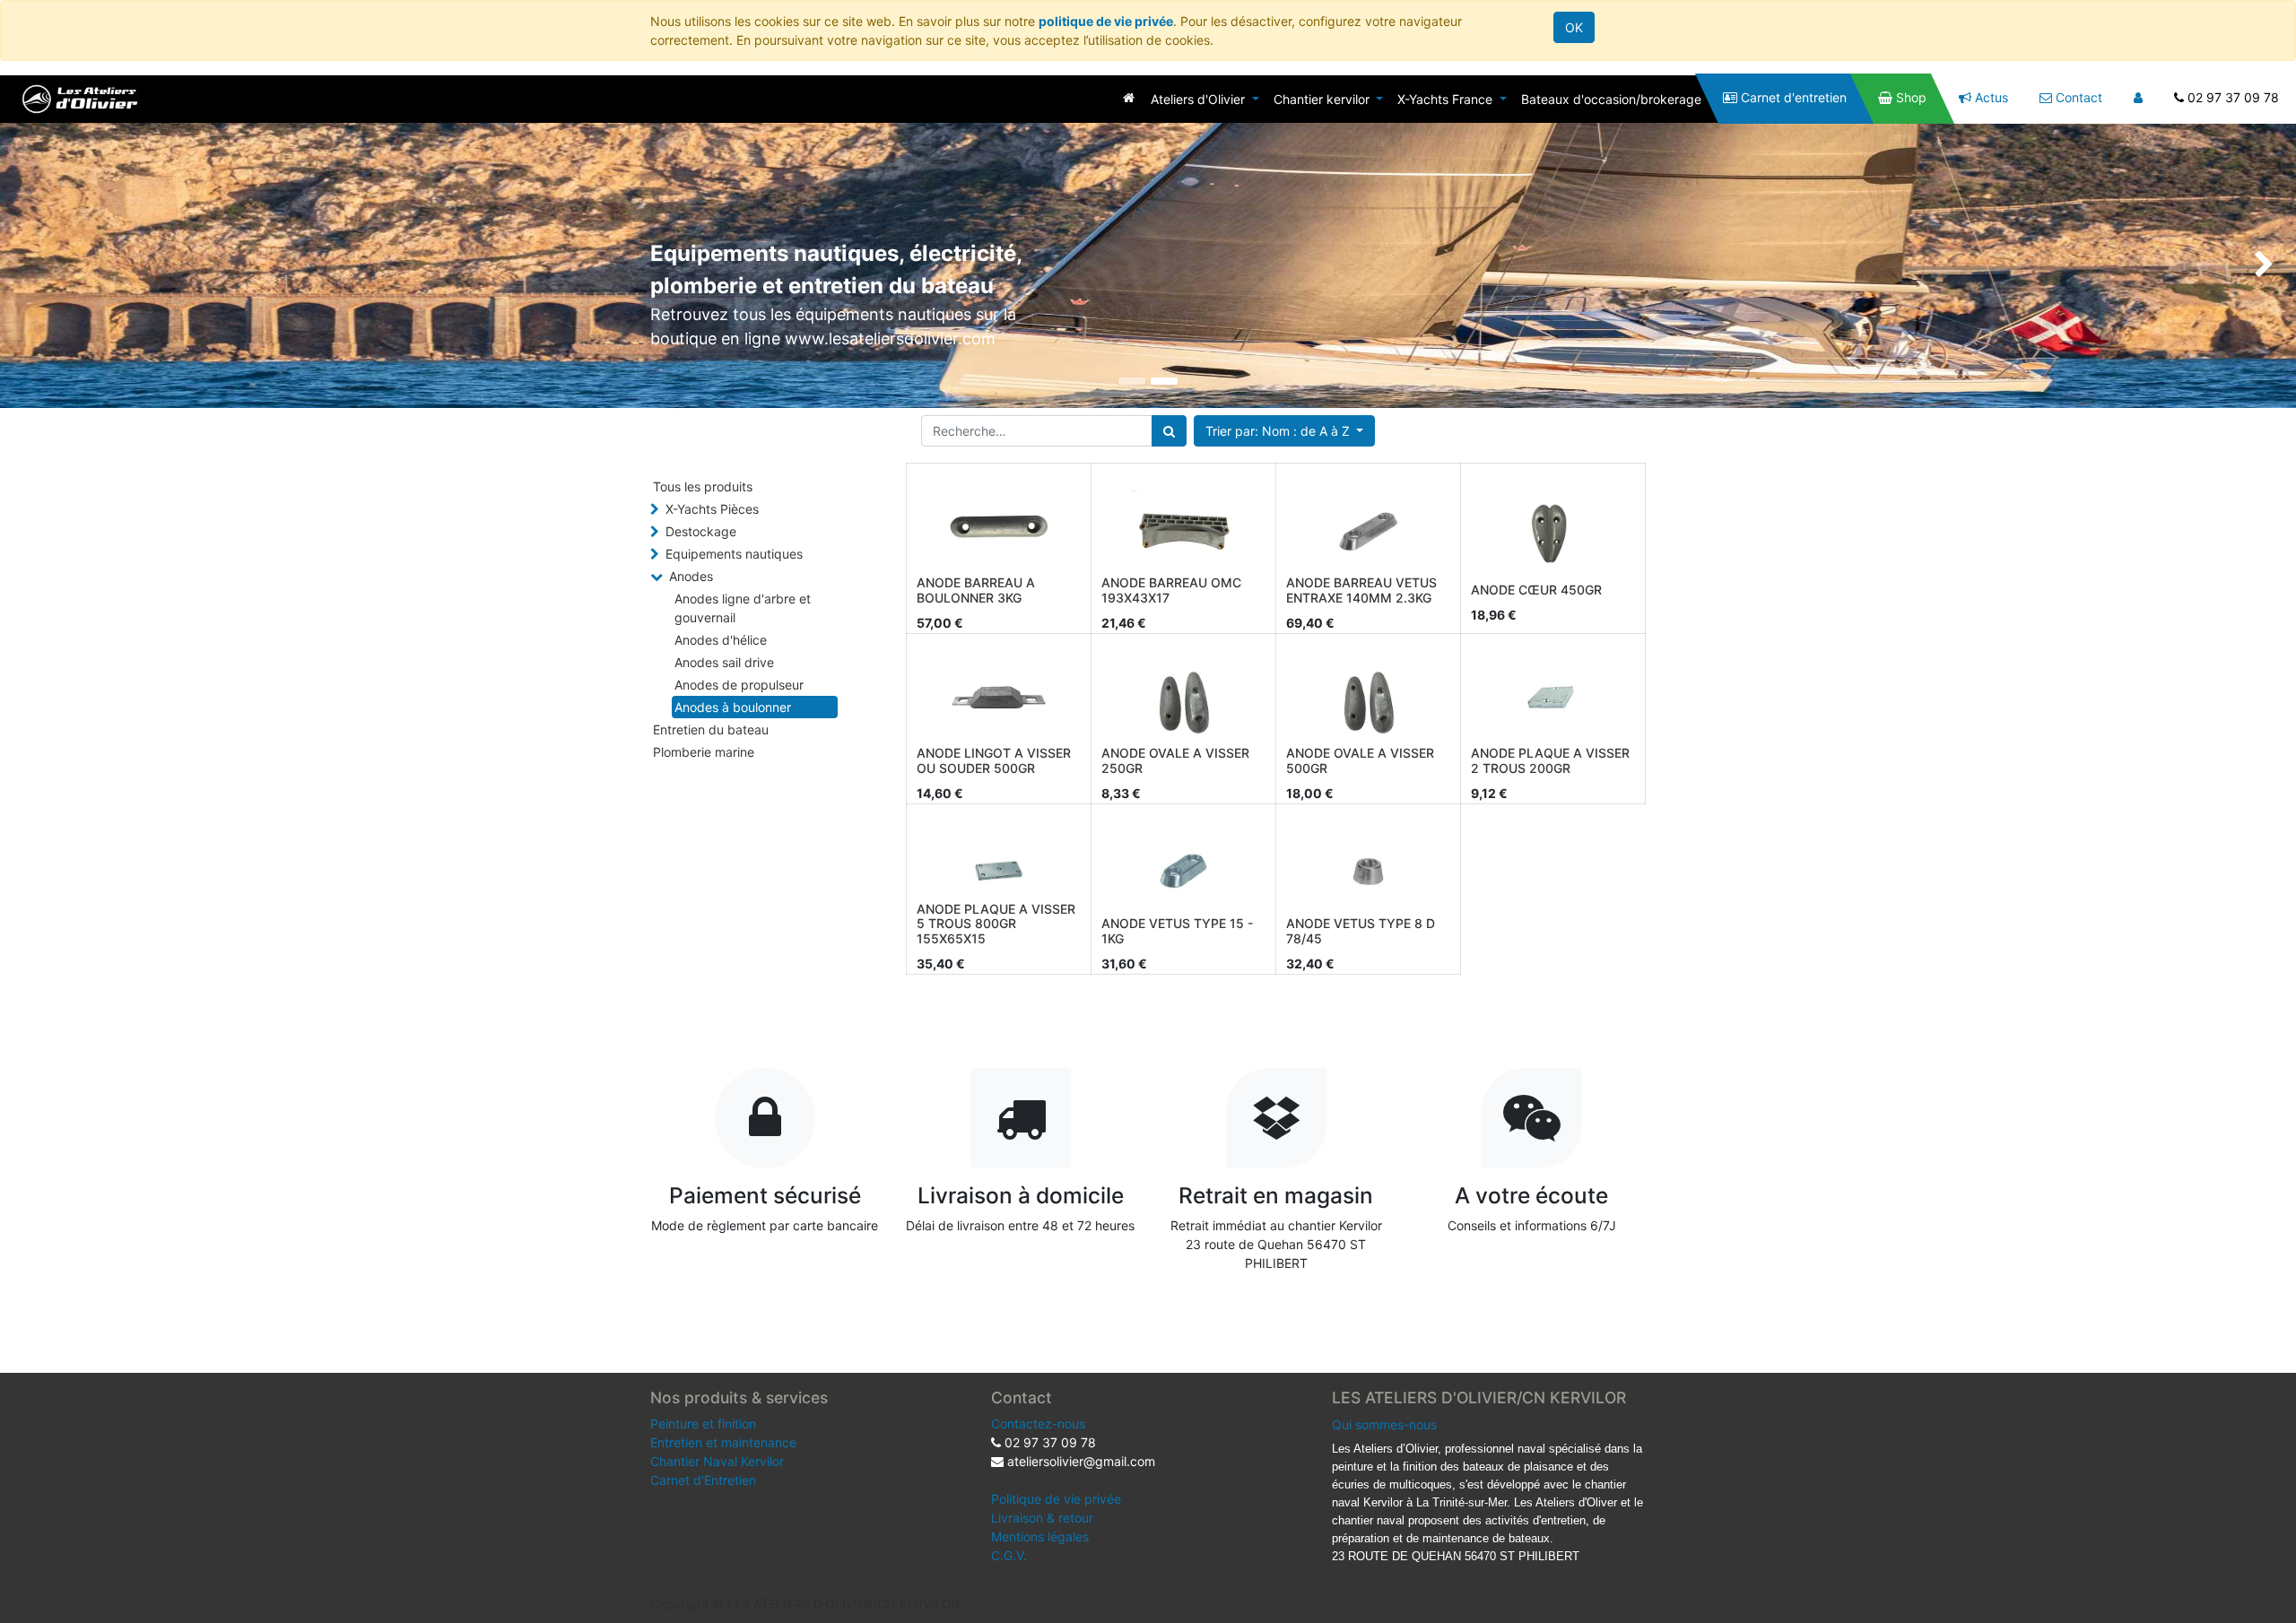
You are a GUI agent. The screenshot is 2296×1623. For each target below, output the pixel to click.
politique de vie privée (1106, 21)
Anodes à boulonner (733, 707)
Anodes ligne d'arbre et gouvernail (743, 608)
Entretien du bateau (711, 729)
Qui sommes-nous (1384, 1424)
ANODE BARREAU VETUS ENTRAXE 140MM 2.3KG (1361, 590)
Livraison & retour (1042, 1518)
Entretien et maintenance (723, 1442)
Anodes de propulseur (739, 685)
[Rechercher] (1169, 431)
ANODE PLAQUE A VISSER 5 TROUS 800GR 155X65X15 (996, 924)
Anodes (691, 576)
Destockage (701, 531)
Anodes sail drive (724, 662)
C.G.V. (1009, 1555)
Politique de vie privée (1056, 1499)
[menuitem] (1129, 97)
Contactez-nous (1038, 1423)
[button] (1285, 431)
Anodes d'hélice (721, 640)
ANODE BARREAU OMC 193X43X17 (1171, 590)
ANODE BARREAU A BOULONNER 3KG (976, 590)
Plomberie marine (704, 752)
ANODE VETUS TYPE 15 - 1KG (1177, 931)
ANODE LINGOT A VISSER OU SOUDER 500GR (994, 760)
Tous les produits (703, 486)
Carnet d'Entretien (703, 1480)
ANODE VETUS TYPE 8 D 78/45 (1361, 931)
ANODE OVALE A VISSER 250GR (1175, 760)
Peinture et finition (703, 1423)
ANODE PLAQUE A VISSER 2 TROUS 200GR (1550, 760)
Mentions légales (1040, 1536)
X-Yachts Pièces (712, 509)
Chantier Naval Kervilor (717, 1461)
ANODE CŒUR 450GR (1536, 590)
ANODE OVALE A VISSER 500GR (1360, 760)
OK (1574, 27)
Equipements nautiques (734, 554)
